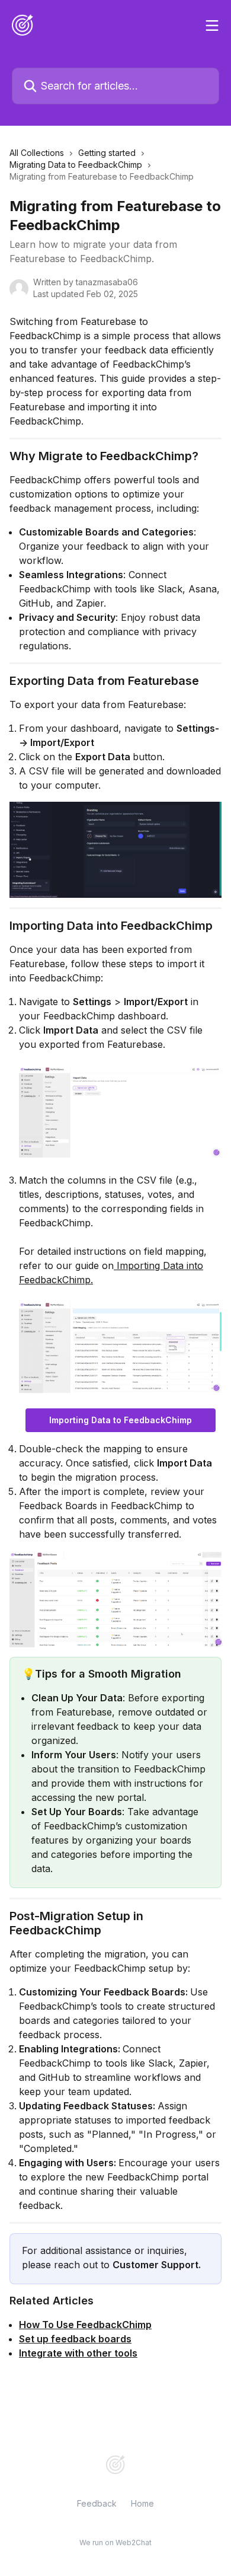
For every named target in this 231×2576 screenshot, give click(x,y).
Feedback (97, 2503)
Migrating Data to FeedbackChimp (76, 165)
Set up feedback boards (75, 2339)
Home (142, 2503)
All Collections (37, 153)
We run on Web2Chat (115, 2542)
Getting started (107, 153)
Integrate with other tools (78, 2353)
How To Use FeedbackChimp (85, 2325)
